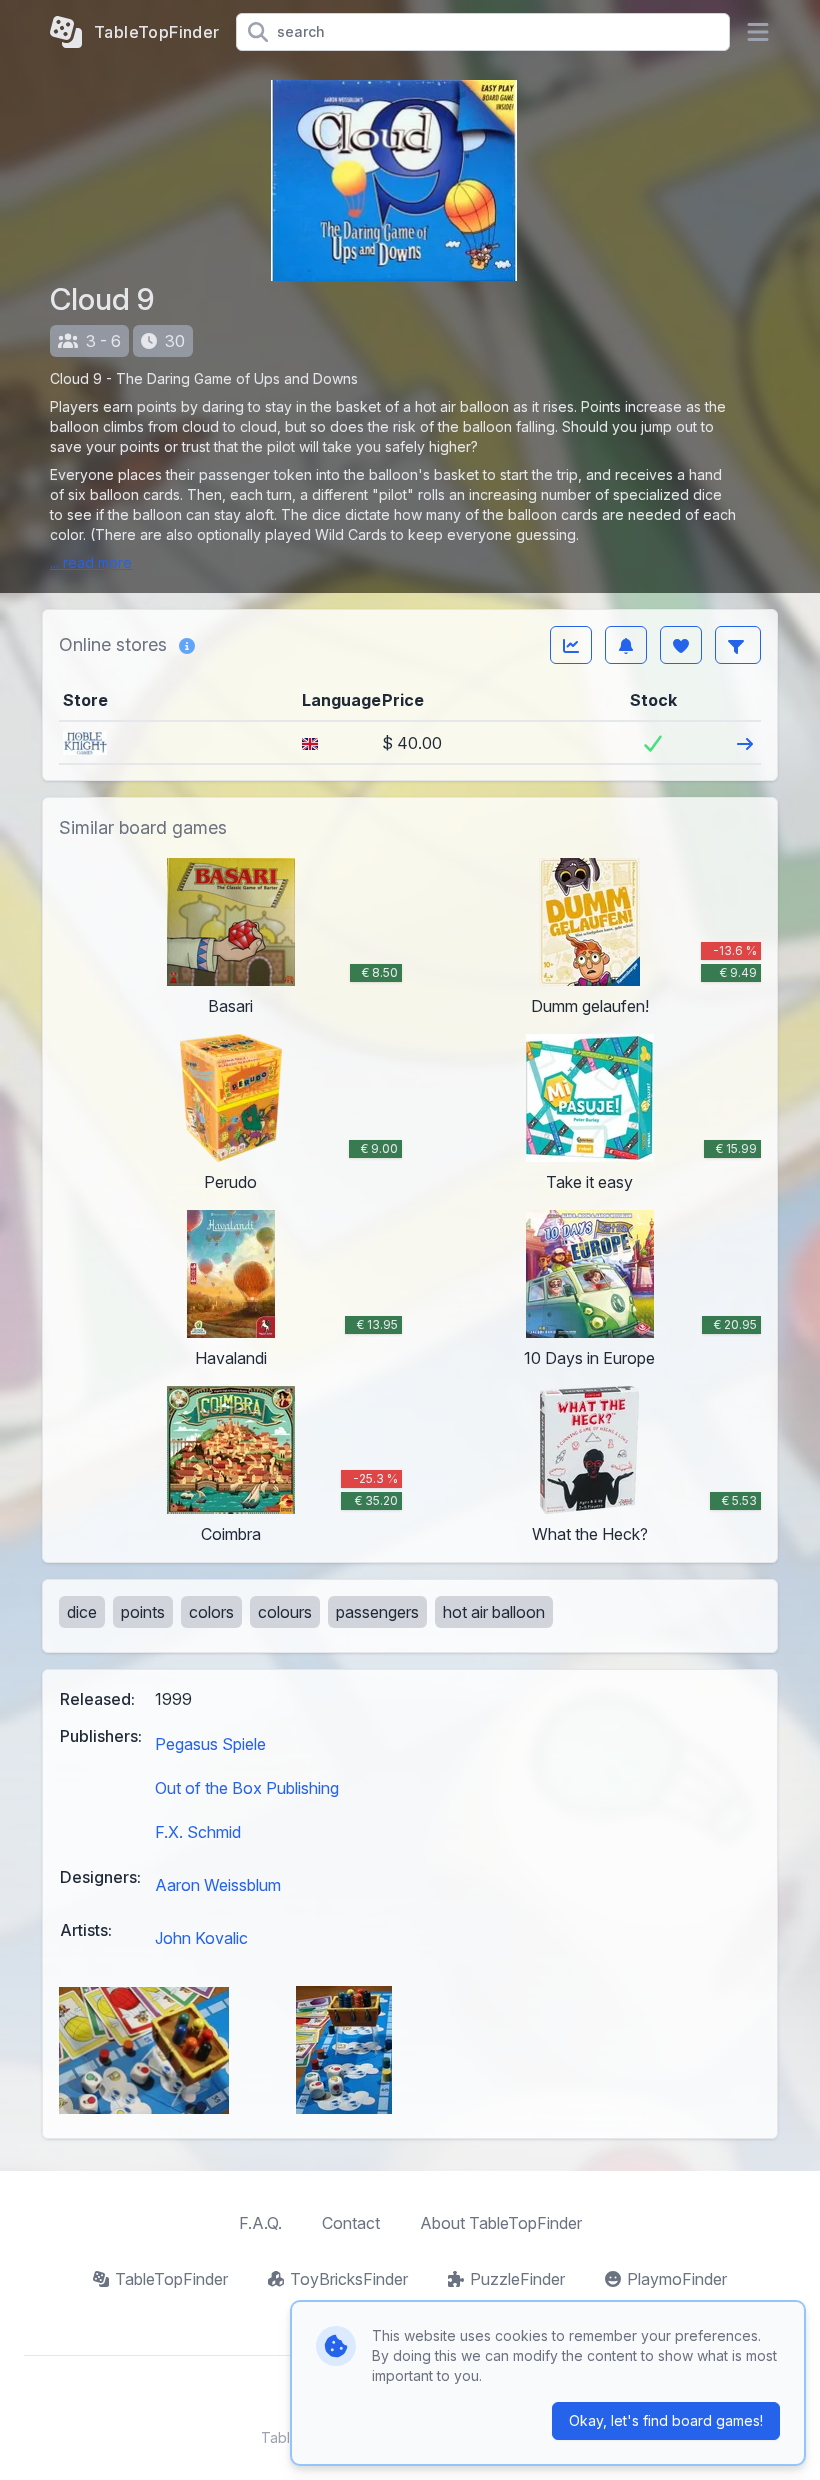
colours (285, 1612)
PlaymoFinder (677, 2279)
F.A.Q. (260, 2223)
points (143, 1612)
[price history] (571, 645)
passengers (377, 1612)
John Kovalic (201, 1938)
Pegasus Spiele (210, 1744)
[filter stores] (738, 645)
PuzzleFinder (517, 2279)
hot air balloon (494, 1612)
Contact (351, 2223)
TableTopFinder (171, 2279)
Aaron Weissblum (218, 1885)
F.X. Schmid (198, 1832)
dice (82, 1612)
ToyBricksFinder (349, 2279)
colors (211, 1612)
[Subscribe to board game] (626, 645)
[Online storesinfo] (187, 645)
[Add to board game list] (681, 645)
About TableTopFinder (501, 2223)
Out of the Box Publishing (247, 1788)
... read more (91, 562)
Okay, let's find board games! (666, 2420)
